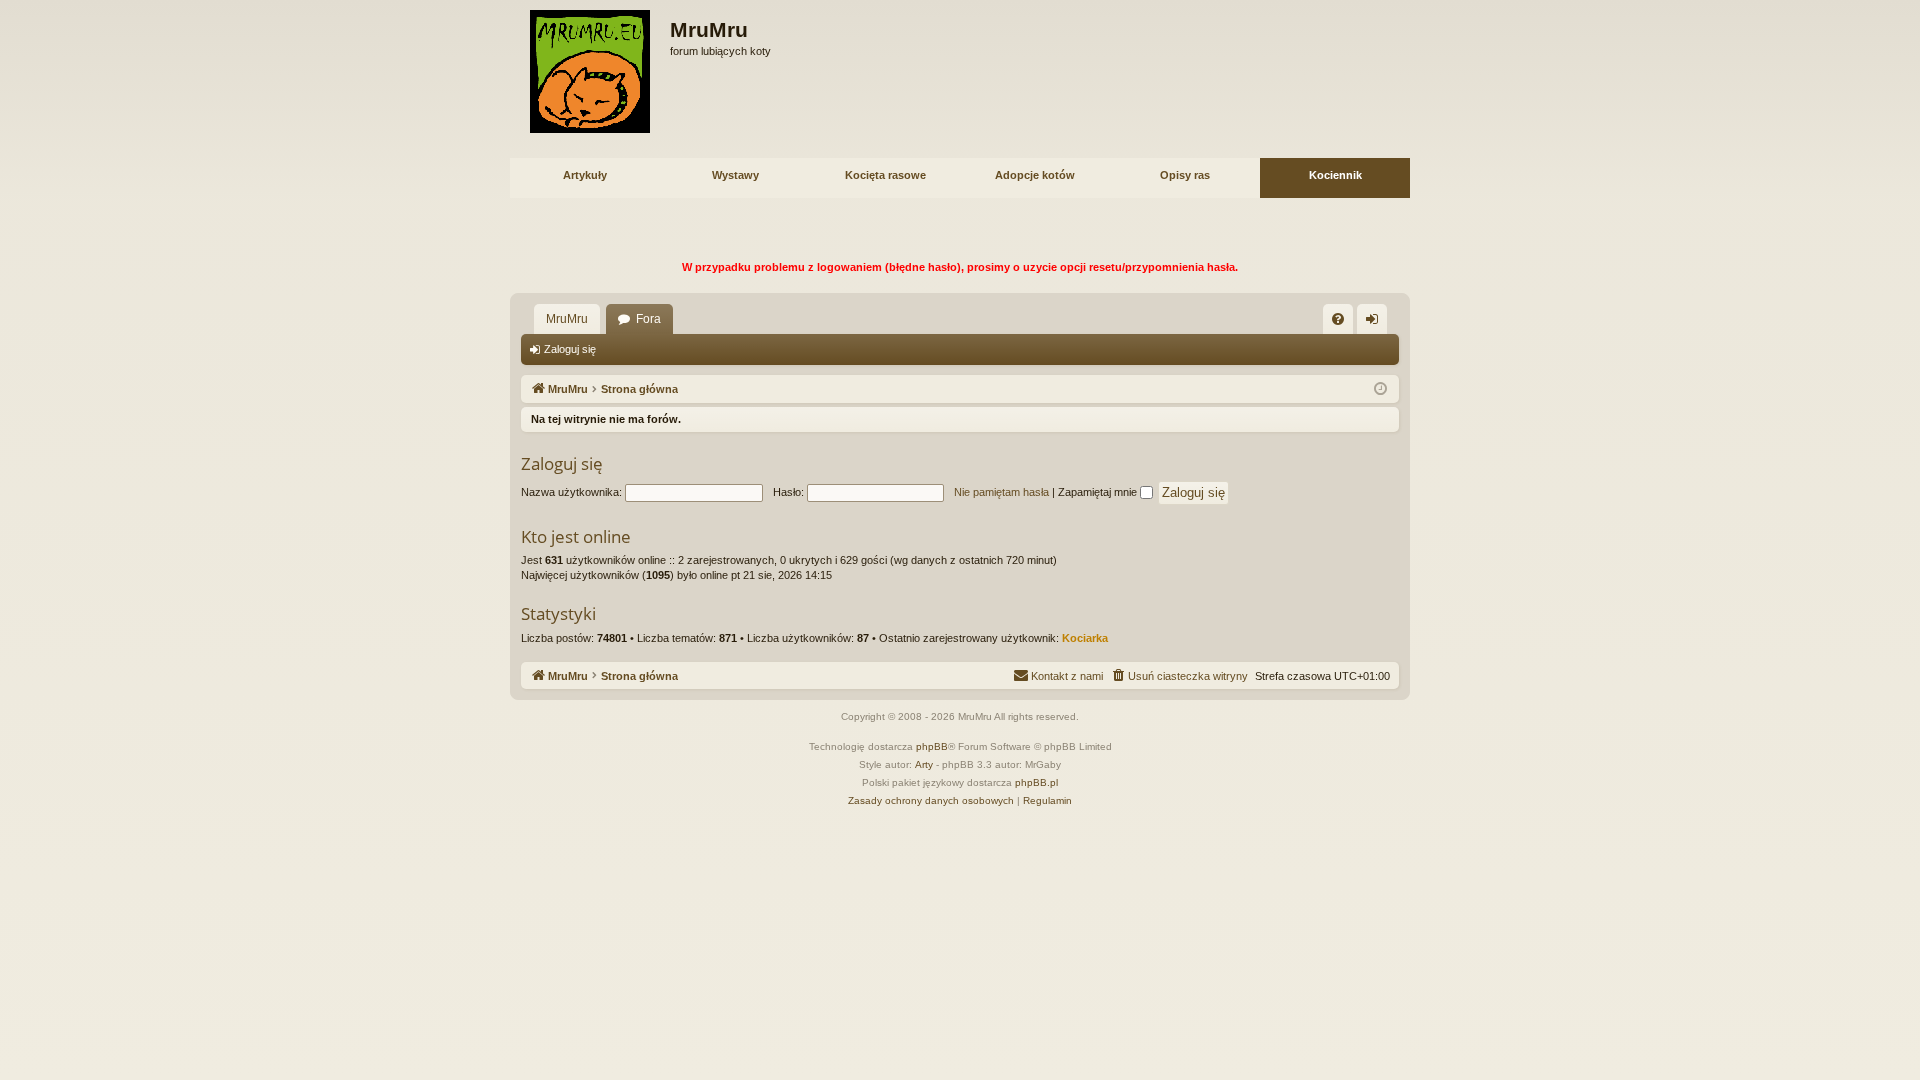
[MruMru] (590, 71)
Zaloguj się (570, 349)
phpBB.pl (1036, 782)
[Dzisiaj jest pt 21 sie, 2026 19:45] (1380, 389)
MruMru (567, 319)
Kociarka (1085, 638)
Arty (924, 764)
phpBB (932, 746)
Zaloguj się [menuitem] (1376, 323)
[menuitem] (1338, 319)
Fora (648, 319)
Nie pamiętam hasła (1001, 492)
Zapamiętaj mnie (1099, 492)
